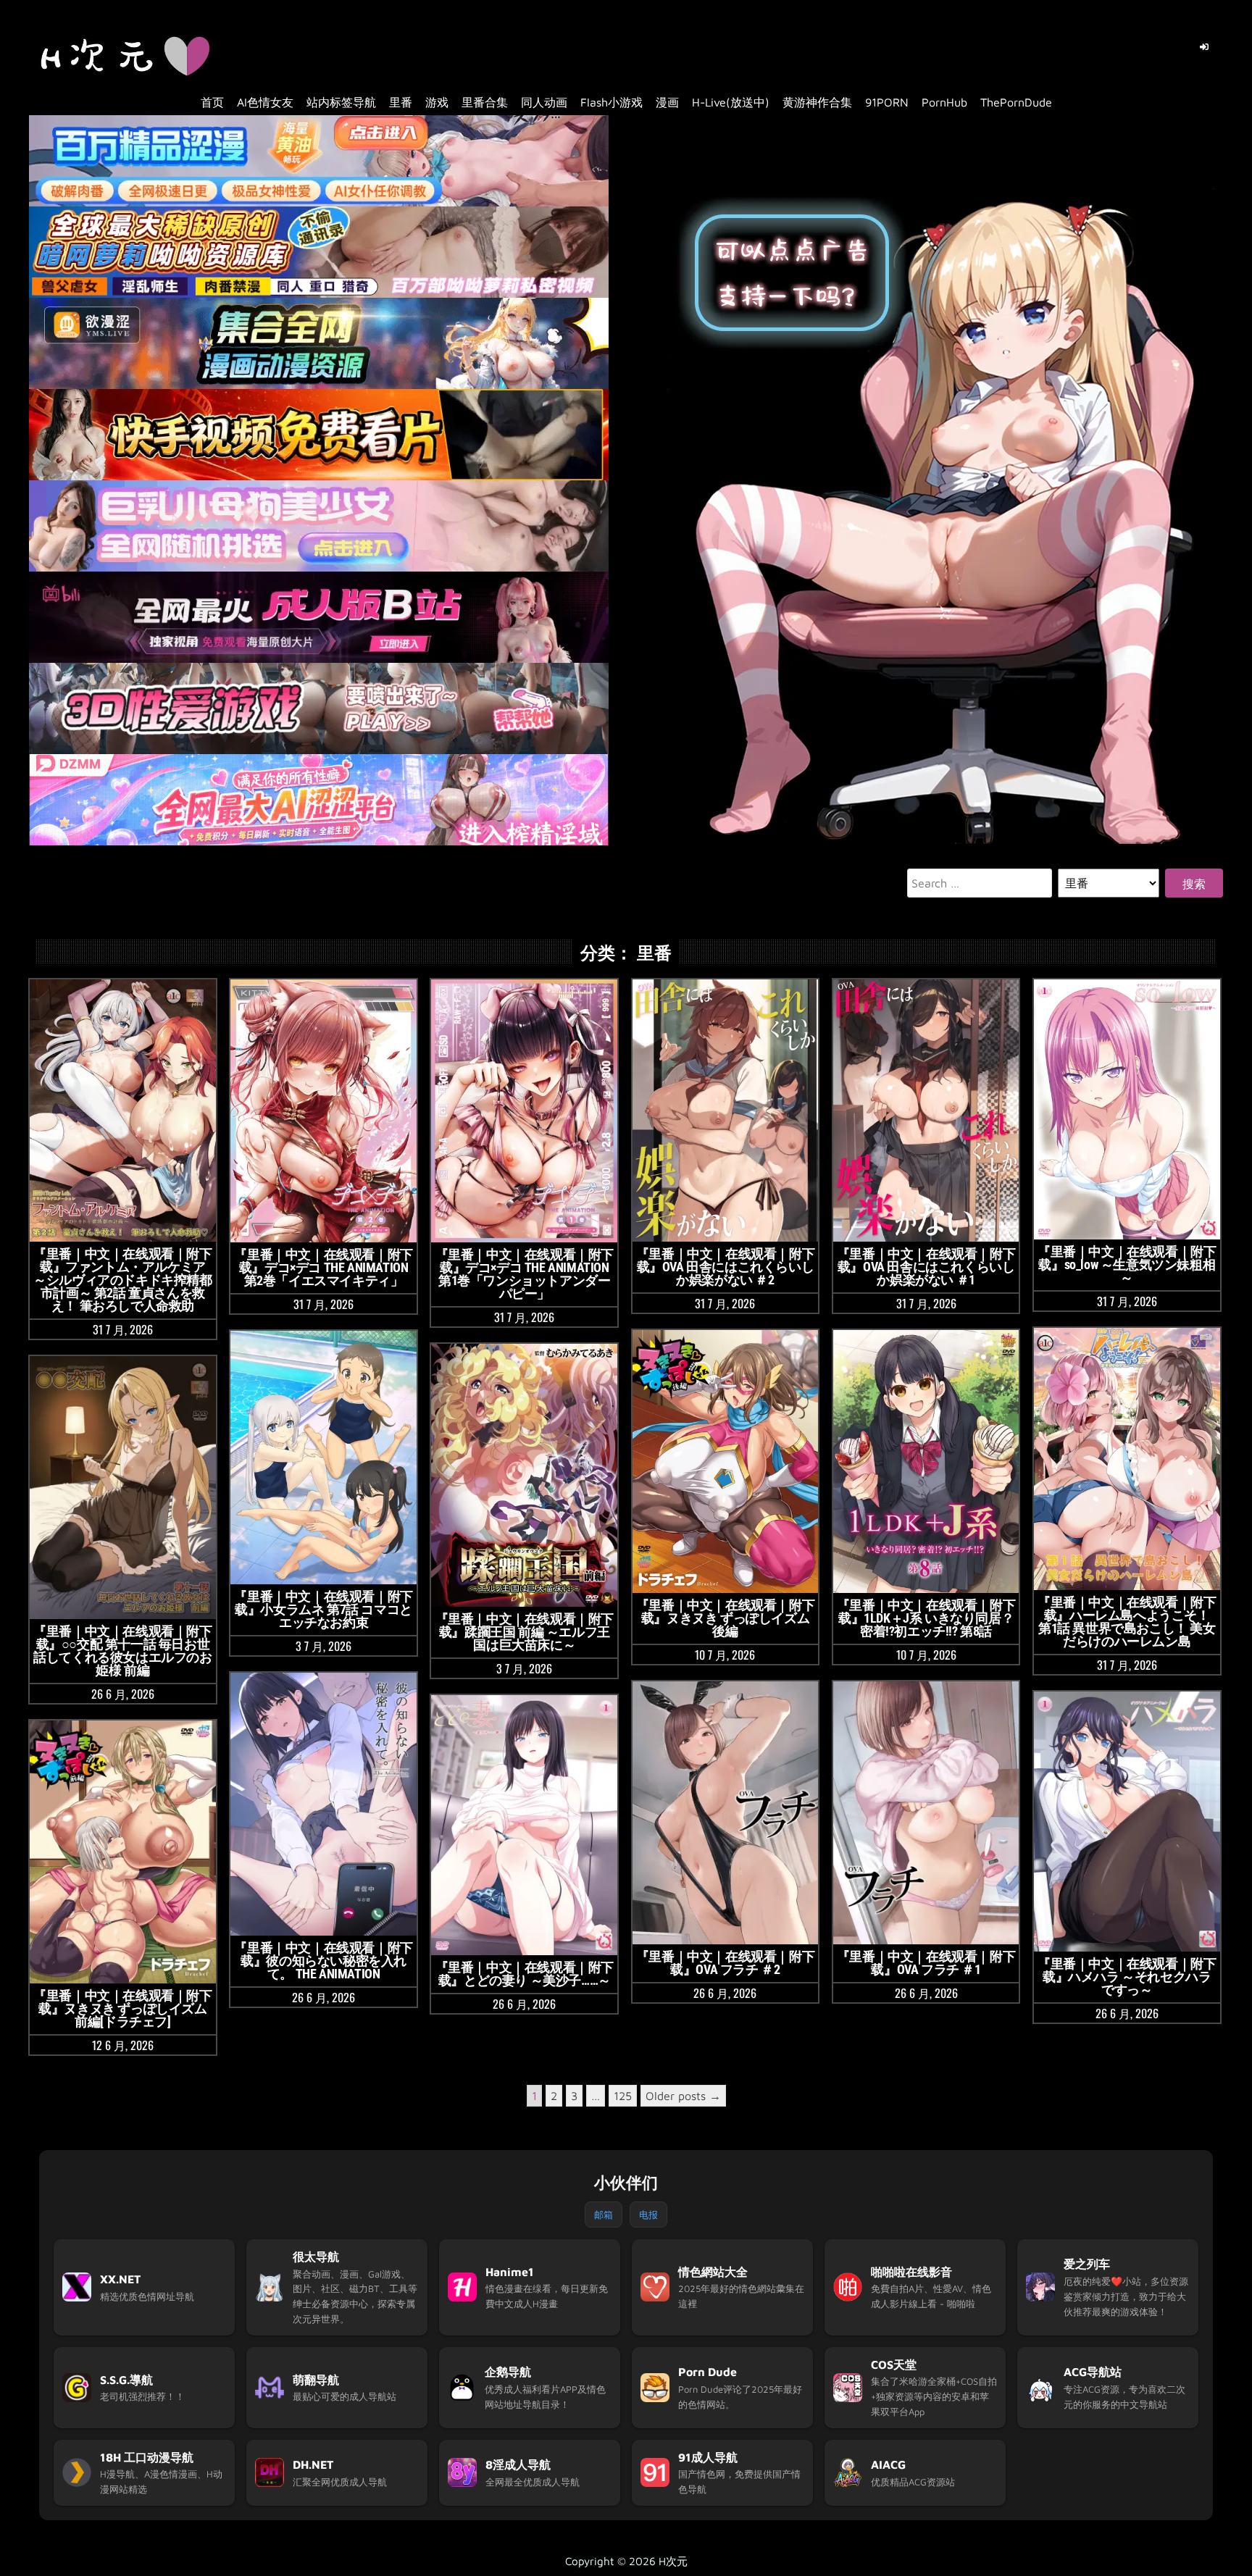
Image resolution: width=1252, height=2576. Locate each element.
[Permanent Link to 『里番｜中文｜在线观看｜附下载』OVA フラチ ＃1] (926, 1813)
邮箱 (604, 2215)
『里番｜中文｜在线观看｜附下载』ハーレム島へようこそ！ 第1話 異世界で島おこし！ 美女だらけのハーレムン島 (1127, 1622)
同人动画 (544, 102)
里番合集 (485, 102)
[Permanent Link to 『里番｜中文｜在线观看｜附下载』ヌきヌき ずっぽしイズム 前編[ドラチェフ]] (123, 1852)
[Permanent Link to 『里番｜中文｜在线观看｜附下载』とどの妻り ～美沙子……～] (524, 1825)
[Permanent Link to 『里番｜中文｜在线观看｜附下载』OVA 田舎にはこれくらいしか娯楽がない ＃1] (926, 1111)
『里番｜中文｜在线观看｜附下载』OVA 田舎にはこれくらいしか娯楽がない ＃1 (926, 1267)
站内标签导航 (341, 102)
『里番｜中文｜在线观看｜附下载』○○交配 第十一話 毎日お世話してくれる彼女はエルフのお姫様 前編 (122, 1651)
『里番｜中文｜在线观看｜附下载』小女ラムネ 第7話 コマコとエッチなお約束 (323, 1609)
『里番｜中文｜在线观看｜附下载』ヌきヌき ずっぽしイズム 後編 (725, 1618)
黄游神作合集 (817, 102)
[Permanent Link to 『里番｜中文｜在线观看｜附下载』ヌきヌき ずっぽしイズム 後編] (726, 1461)
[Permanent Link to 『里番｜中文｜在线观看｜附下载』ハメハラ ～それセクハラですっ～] (1127, 1822)
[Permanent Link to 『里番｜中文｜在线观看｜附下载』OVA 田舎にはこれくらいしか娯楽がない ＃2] (726, 1111)
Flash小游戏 (612, 102)
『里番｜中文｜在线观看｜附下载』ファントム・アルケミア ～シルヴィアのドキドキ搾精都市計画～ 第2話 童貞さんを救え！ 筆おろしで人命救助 (122, 1280)
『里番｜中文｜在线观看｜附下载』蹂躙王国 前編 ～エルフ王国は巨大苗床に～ (525, 1632)
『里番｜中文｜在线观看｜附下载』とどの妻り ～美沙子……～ (525, 1974)
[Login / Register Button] (1204, 47)
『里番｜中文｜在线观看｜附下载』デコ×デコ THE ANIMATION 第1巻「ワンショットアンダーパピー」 (525, 1274)
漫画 (667, 102)
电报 (648, 2215)
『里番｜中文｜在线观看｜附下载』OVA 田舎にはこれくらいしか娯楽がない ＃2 (725, 1267)
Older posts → (683, 2096)
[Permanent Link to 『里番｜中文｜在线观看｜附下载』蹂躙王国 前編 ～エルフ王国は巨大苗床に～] (524, 1475)
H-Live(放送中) (731, 102)
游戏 (437, 102)
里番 (401, 102)
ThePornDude (1016, 102)
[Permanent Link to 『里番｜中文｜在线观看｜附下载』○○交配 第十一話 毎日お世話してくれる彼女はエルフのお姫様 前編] (123, 1488)
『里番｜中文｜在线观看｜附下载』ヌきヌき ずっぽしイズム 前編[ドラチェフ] (122, 2008)
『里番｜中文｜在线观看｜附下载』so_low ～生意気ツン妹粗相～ (1127, 1264)
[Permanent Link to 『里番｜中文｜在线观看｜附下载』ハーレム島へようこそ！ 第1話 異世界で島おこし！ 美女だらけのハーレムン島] (1127, 1459)
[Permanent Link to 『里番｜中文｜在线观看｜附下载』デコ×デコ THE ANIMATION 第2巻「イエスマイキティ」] (324, 1111)
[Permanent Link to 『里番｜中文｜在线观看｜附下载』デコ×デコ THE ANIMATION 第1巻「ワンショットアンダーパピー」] (524, 1111)
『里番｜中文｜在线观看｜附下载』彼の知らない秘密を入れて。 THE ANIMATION (323, 1961)
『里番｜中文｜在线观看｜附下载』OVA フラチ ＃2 (725, 1963)
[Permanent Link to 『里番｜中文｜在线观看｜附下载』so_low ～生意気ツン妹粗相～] (1127, 1109)
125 (623, 2096)
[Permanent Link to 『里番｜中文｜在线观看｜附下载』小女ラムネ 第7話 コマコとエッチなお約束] (324, 1458)
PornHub (944, 102)
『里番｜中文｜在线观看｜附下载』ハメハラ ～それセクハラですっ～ (1127, 1977)
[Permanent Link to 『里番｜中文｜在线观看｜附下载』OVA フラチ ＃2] (726, 1813)
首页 (212, 102)
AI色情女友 (265, 102)
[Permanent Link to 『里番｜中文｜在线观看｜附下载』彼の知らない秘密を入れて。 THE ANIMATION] (324, 1804)
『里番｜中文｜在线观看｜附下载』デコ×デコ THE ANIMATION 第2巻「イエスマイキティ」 (323, 1267)
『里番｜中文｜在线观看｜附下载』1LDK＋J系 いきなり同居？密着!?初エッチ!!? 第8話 (926, 1618)
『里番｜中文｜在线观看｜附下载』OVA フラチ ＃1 (926, 1963)
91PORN (887, 102)
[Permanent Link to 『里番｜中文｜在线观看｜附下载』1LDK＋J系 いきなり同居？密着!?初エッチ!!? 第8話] (926, 1461)
